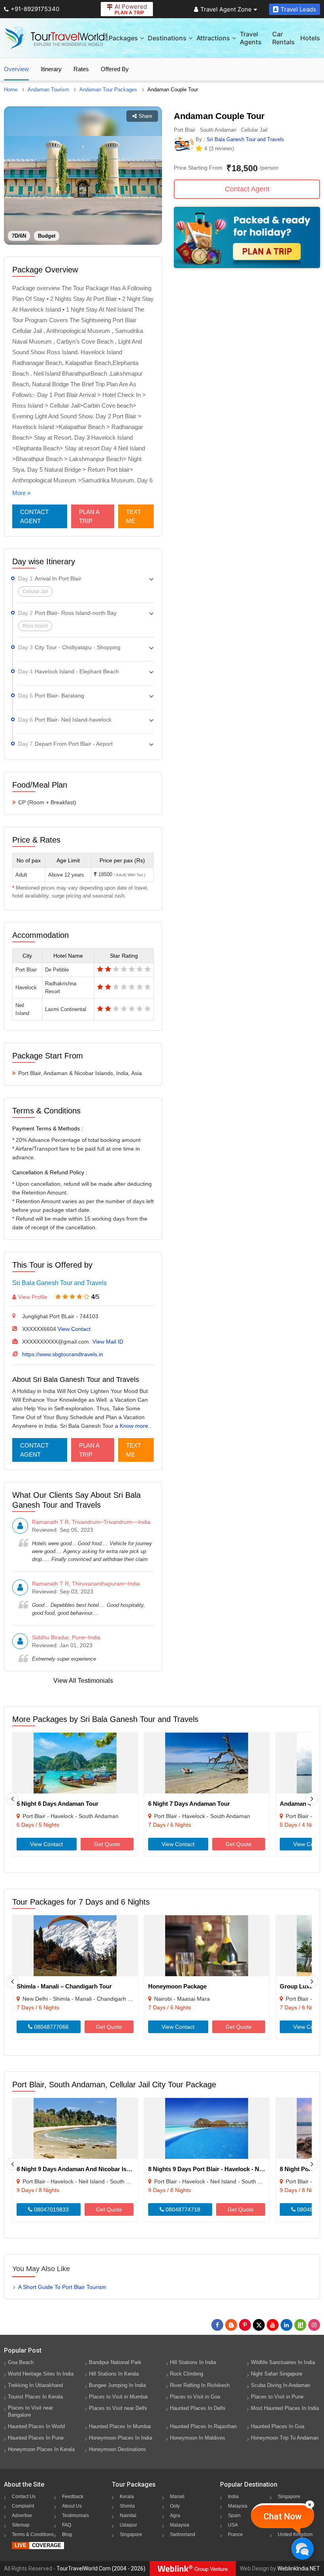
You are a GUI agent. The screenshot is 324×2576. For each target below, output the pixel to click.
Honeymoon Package (177, 1986)
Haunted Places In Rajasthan (203, 2426)
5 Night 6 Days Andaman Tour (57, 1804)
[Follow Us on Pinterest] (245, 2325)
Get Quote (107, 1844)
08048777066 (51, 2027)
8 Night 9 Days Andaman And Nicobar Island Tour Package (97, 2169)
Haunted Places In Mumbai (120, 2426)
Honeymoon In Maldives (198, 2438)
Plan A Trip (89, 516)
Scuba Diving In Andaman (281, 2385)
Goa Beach (21, 2362)
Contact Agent (34, 516)
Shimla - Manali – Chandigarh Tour (64, 1986)
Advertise (22, 2516)
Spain (234, 2516)
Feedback (73, 2497)
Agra (175, 2516)
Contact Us (24, 2497)
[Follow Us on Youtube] (273, 2325)
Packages (123, 38)
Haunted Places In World (36, 2426)
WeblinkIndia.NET (299, 2568)
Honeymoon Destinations (118, 2449)
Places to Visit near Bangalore (30, 2411)
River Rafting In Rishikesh (200, 2385)
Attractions (213, 38)
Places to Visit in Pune (277, 2397)
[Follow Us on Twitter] (259, 2325)
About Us (72, 2506)
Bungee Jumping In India (117, 2385)
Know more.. (136, 1426)
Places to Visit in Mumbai (118, 2397)
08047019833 (51, 2209)
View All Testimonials (83, 1681)
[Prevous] (12, 1799)
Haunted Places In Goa (278, 2426)
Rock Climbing (186, 2374)
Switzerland (183, 2534)
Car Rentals (283, 38)
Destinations (167, 38)
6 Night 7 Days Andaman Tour (189, 1804)
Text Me (134, 516)
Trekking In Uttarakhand (35, 2385)
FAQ (67, 2525)
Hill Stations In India (193, 2362)
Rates (81, 69)
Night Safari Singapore (277, 2374)
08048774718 (182, 2209)
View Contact (74, 1329)
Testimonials (75, 2516)
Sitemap (21, 2525)
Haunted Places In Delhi (198, 2408)
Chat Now (283, 2516)
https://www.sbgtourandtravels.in (63, 1354)
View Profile (33, 1297)
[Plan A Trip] (247, 266)
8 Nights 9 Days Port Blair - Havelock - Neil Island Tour (223, 2169)
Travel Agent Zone (226, 9)
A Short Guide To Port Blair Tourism (62, 2287)
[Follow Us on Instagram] (314, 2325)
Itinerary (51, 69)
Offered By (115, 69)
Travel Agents (251, 38)
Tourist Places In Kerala (35, 2397)
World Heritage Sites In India (41, 2374)
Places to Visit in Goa (195, 2397)
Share (145, 116)
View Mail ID (108, 1342)
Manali (177, 2497)
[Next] (312, 1799)
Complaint (23, 2506)
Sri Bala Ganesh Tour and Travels (59, 1283)
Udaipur (128, 2525)
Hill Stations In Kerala (114, 2374)
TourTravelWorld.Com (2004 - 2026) (101, 2568)
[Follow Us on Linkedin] (286, 2325)
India (233, 2497)
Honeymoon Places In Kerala (41, 2449)
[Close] (310, 2504)
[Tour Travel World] (56, 38)
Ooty (175, 2506)
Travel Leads (298, 9)
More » (21, 493)
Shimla (127, 2506)
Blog (67, 2534)
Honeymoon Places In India (121, 2438)
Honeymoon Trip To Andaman (285, 2438)
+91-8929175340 (35, 9)
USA (233, 2525)
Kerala (127, 2497)
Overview (16, 69)
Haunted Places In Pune (36, 2438)
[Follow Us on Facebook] (217, 2325)
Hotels (310, 38)
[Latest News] (231, 2325)
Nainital (128, 2516)
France (235, 2534)
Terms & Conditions (33, 2534)
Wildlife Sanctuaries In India (283, 2362)
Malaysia (180, 2525)
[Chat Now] (302, 2549)
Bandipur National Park (115, 2362)
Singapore (131, 2534)
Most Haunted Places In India (285, 2408)
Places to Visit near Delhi (118, 2408)
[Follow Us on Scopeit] (300, 2325)
